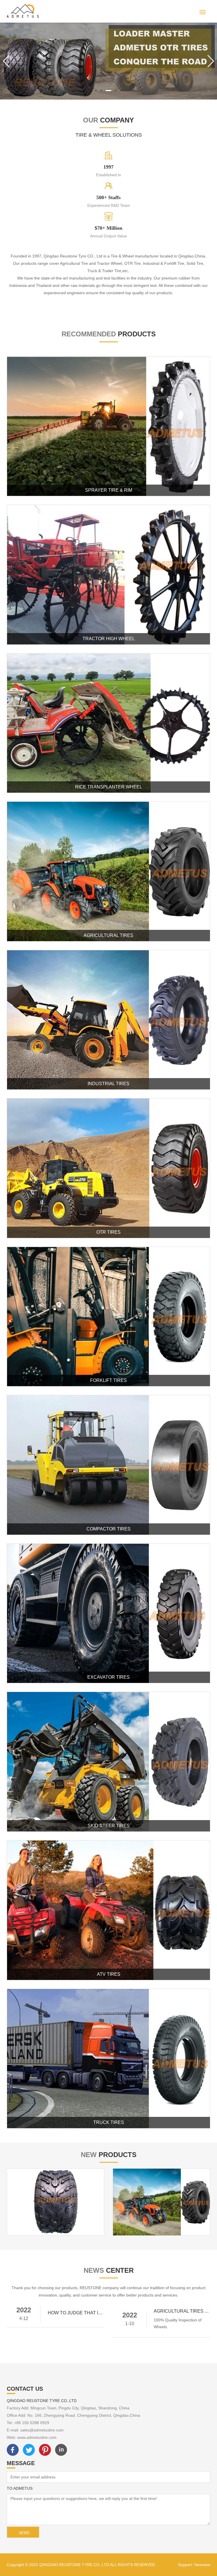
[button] (96, 91)
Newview (202, 2565)
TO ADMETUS (20, 2488)
